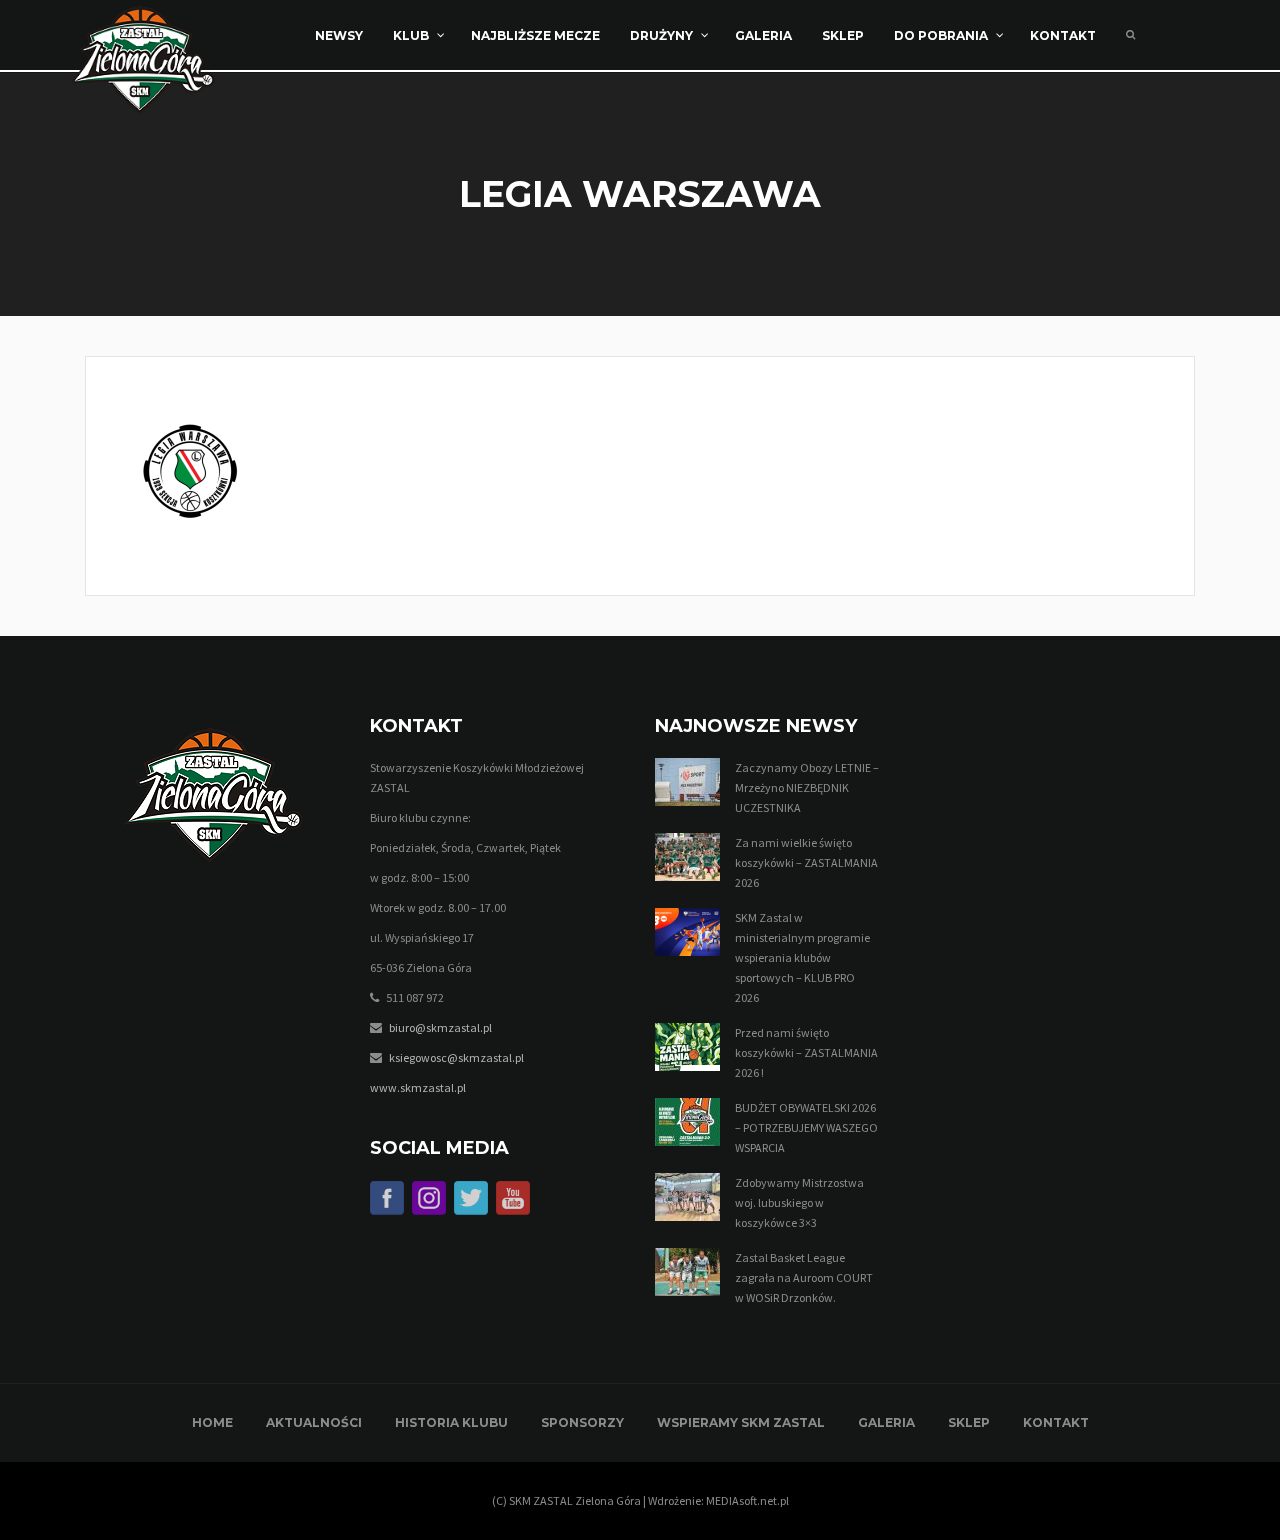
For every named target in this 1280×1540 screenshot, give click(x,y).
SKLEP (969, 1422)
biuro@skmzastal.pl (440, 1027)
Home (212, 1422)
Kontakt (1056, 1422)
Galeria (886, 1422)
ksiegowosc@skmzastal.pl (456, 1057)
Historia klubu (451, 1422)
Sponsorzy (582, 1422)
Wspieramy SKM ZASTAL (741, 1422)
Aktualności (314, 1422)
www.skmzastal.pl (418, 1087)
